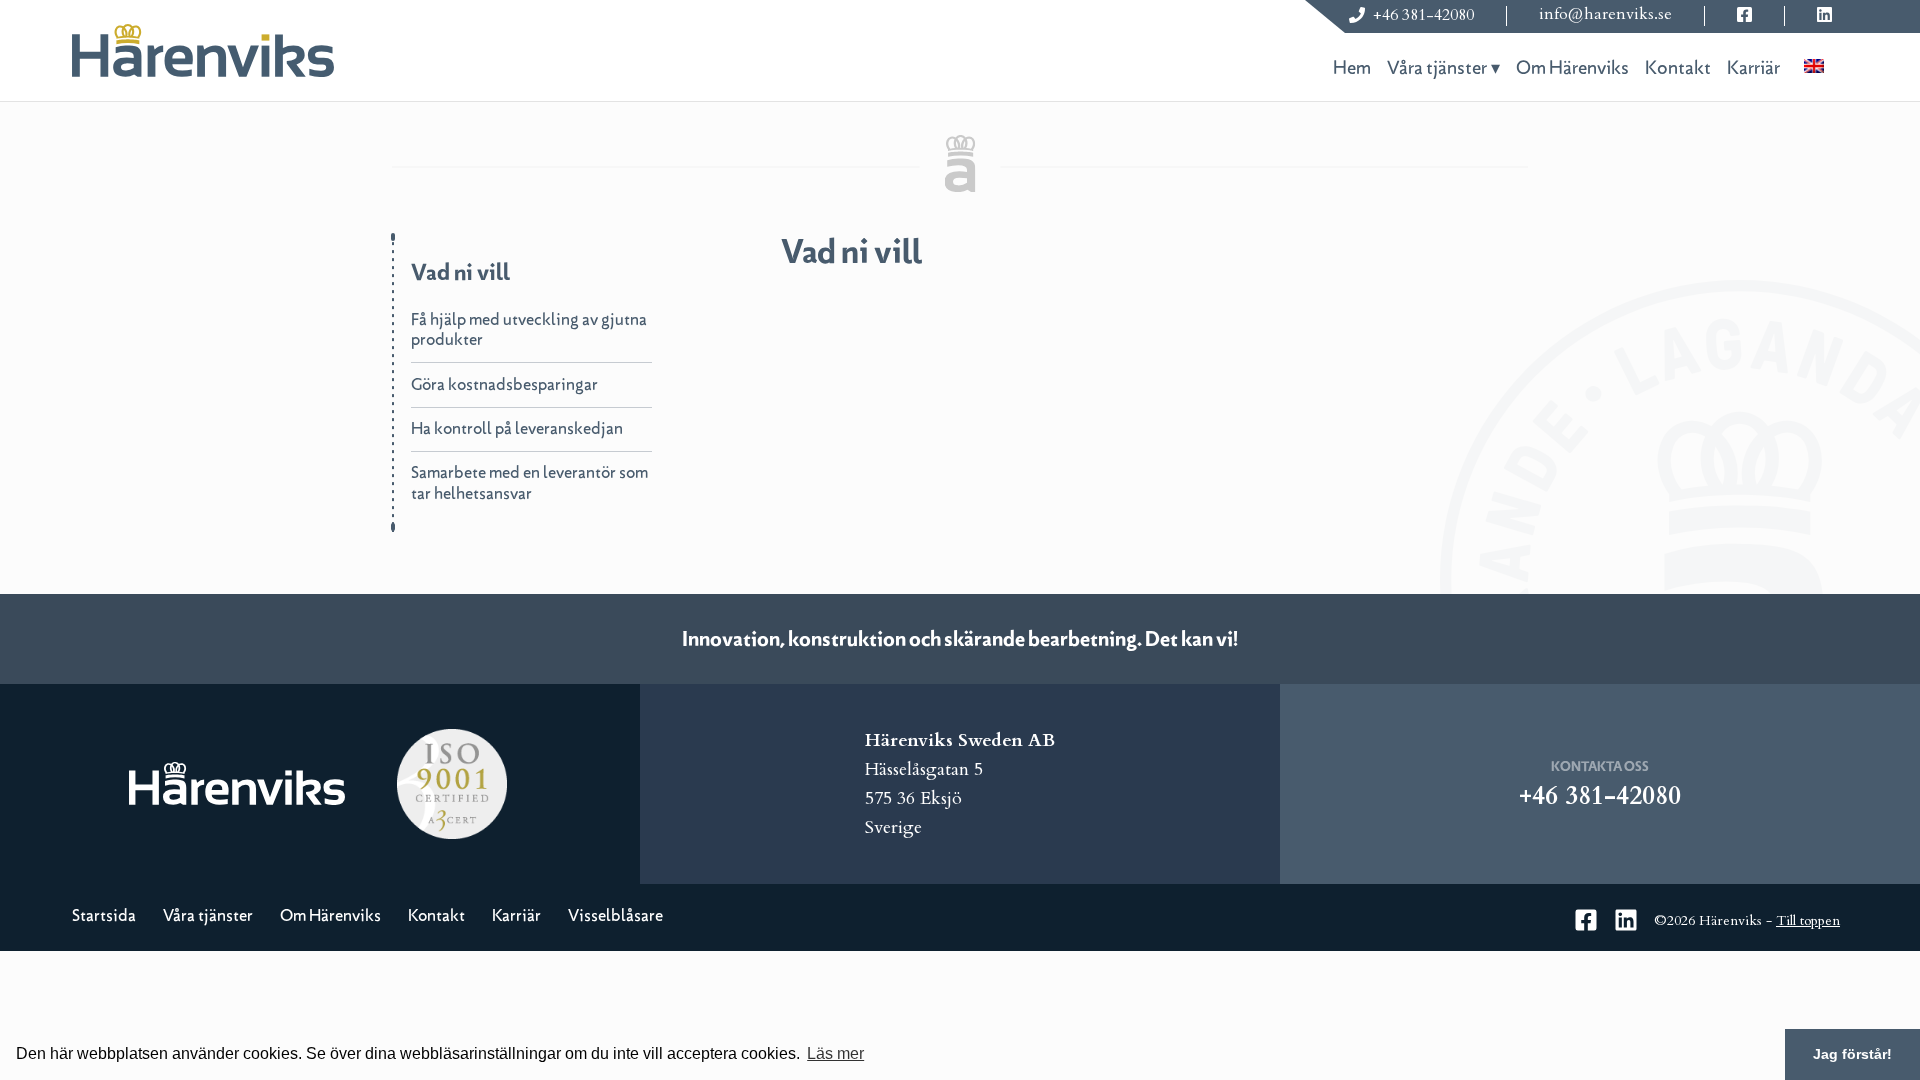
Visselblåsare (615, 915)
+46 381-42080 (1423, 15)
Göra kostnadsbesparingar (504, 384)
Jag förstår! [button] (1852, 1054)
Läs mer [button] (835, 1053)
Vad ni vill (460, 272)
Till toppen (1808, 920)
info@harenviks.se (1605, 14)
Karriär (1753, 68)
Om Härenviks (1572, 68)
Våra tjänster (1437, 68)
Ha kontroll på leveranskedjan (517, 428)
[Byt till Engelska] (1814, 64)
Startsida (104, 915)
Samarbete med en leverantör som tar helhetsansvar (529, 483)
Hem (1352, 68)
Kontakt (1678, 68)
